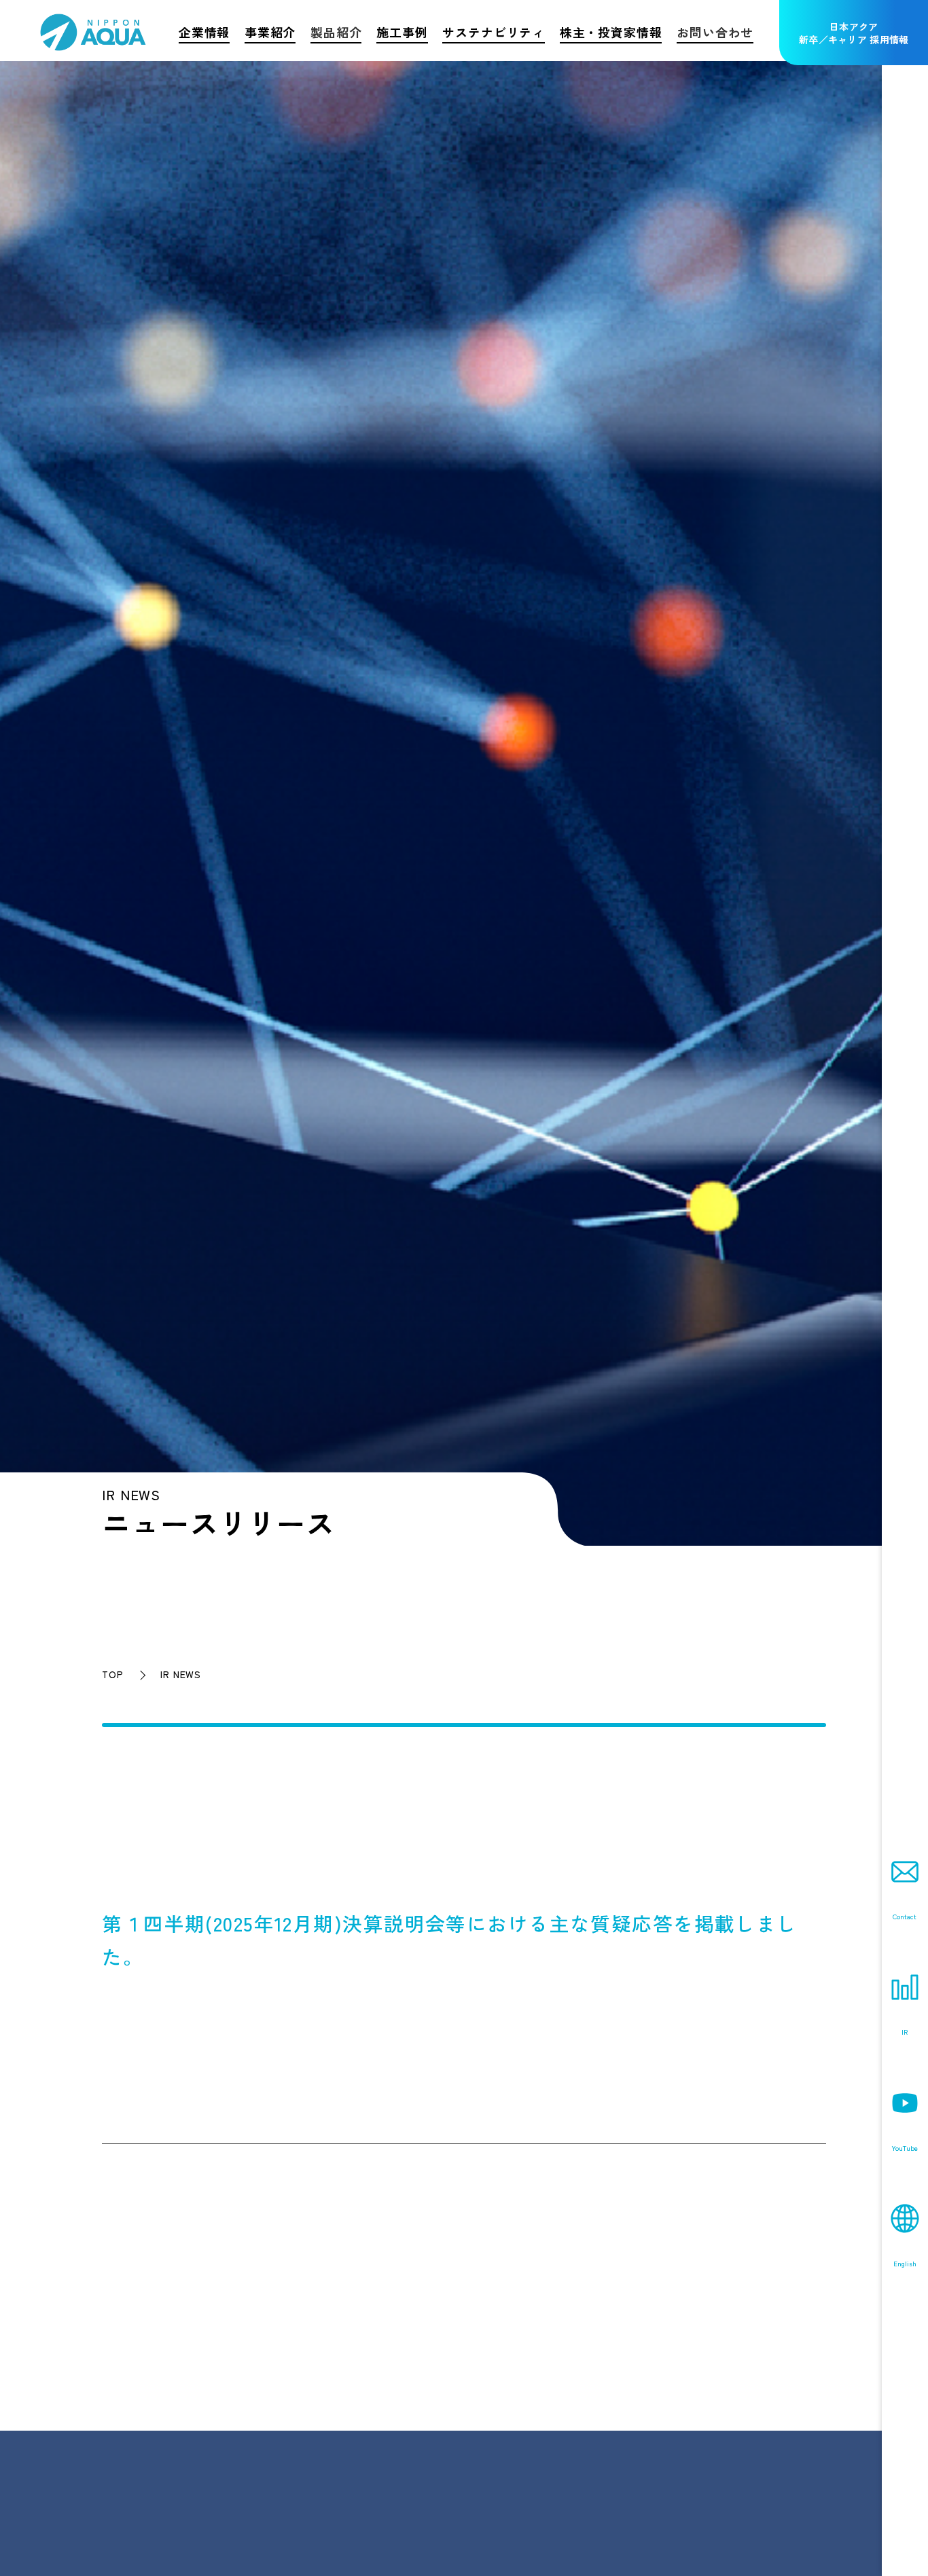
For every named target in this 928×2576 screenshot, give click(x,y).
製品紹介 (336, 32)
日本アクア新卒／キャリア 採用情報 (854, 33)
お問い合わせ (715, 32)
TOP (112, 1674)
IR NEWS (181, 1674)
